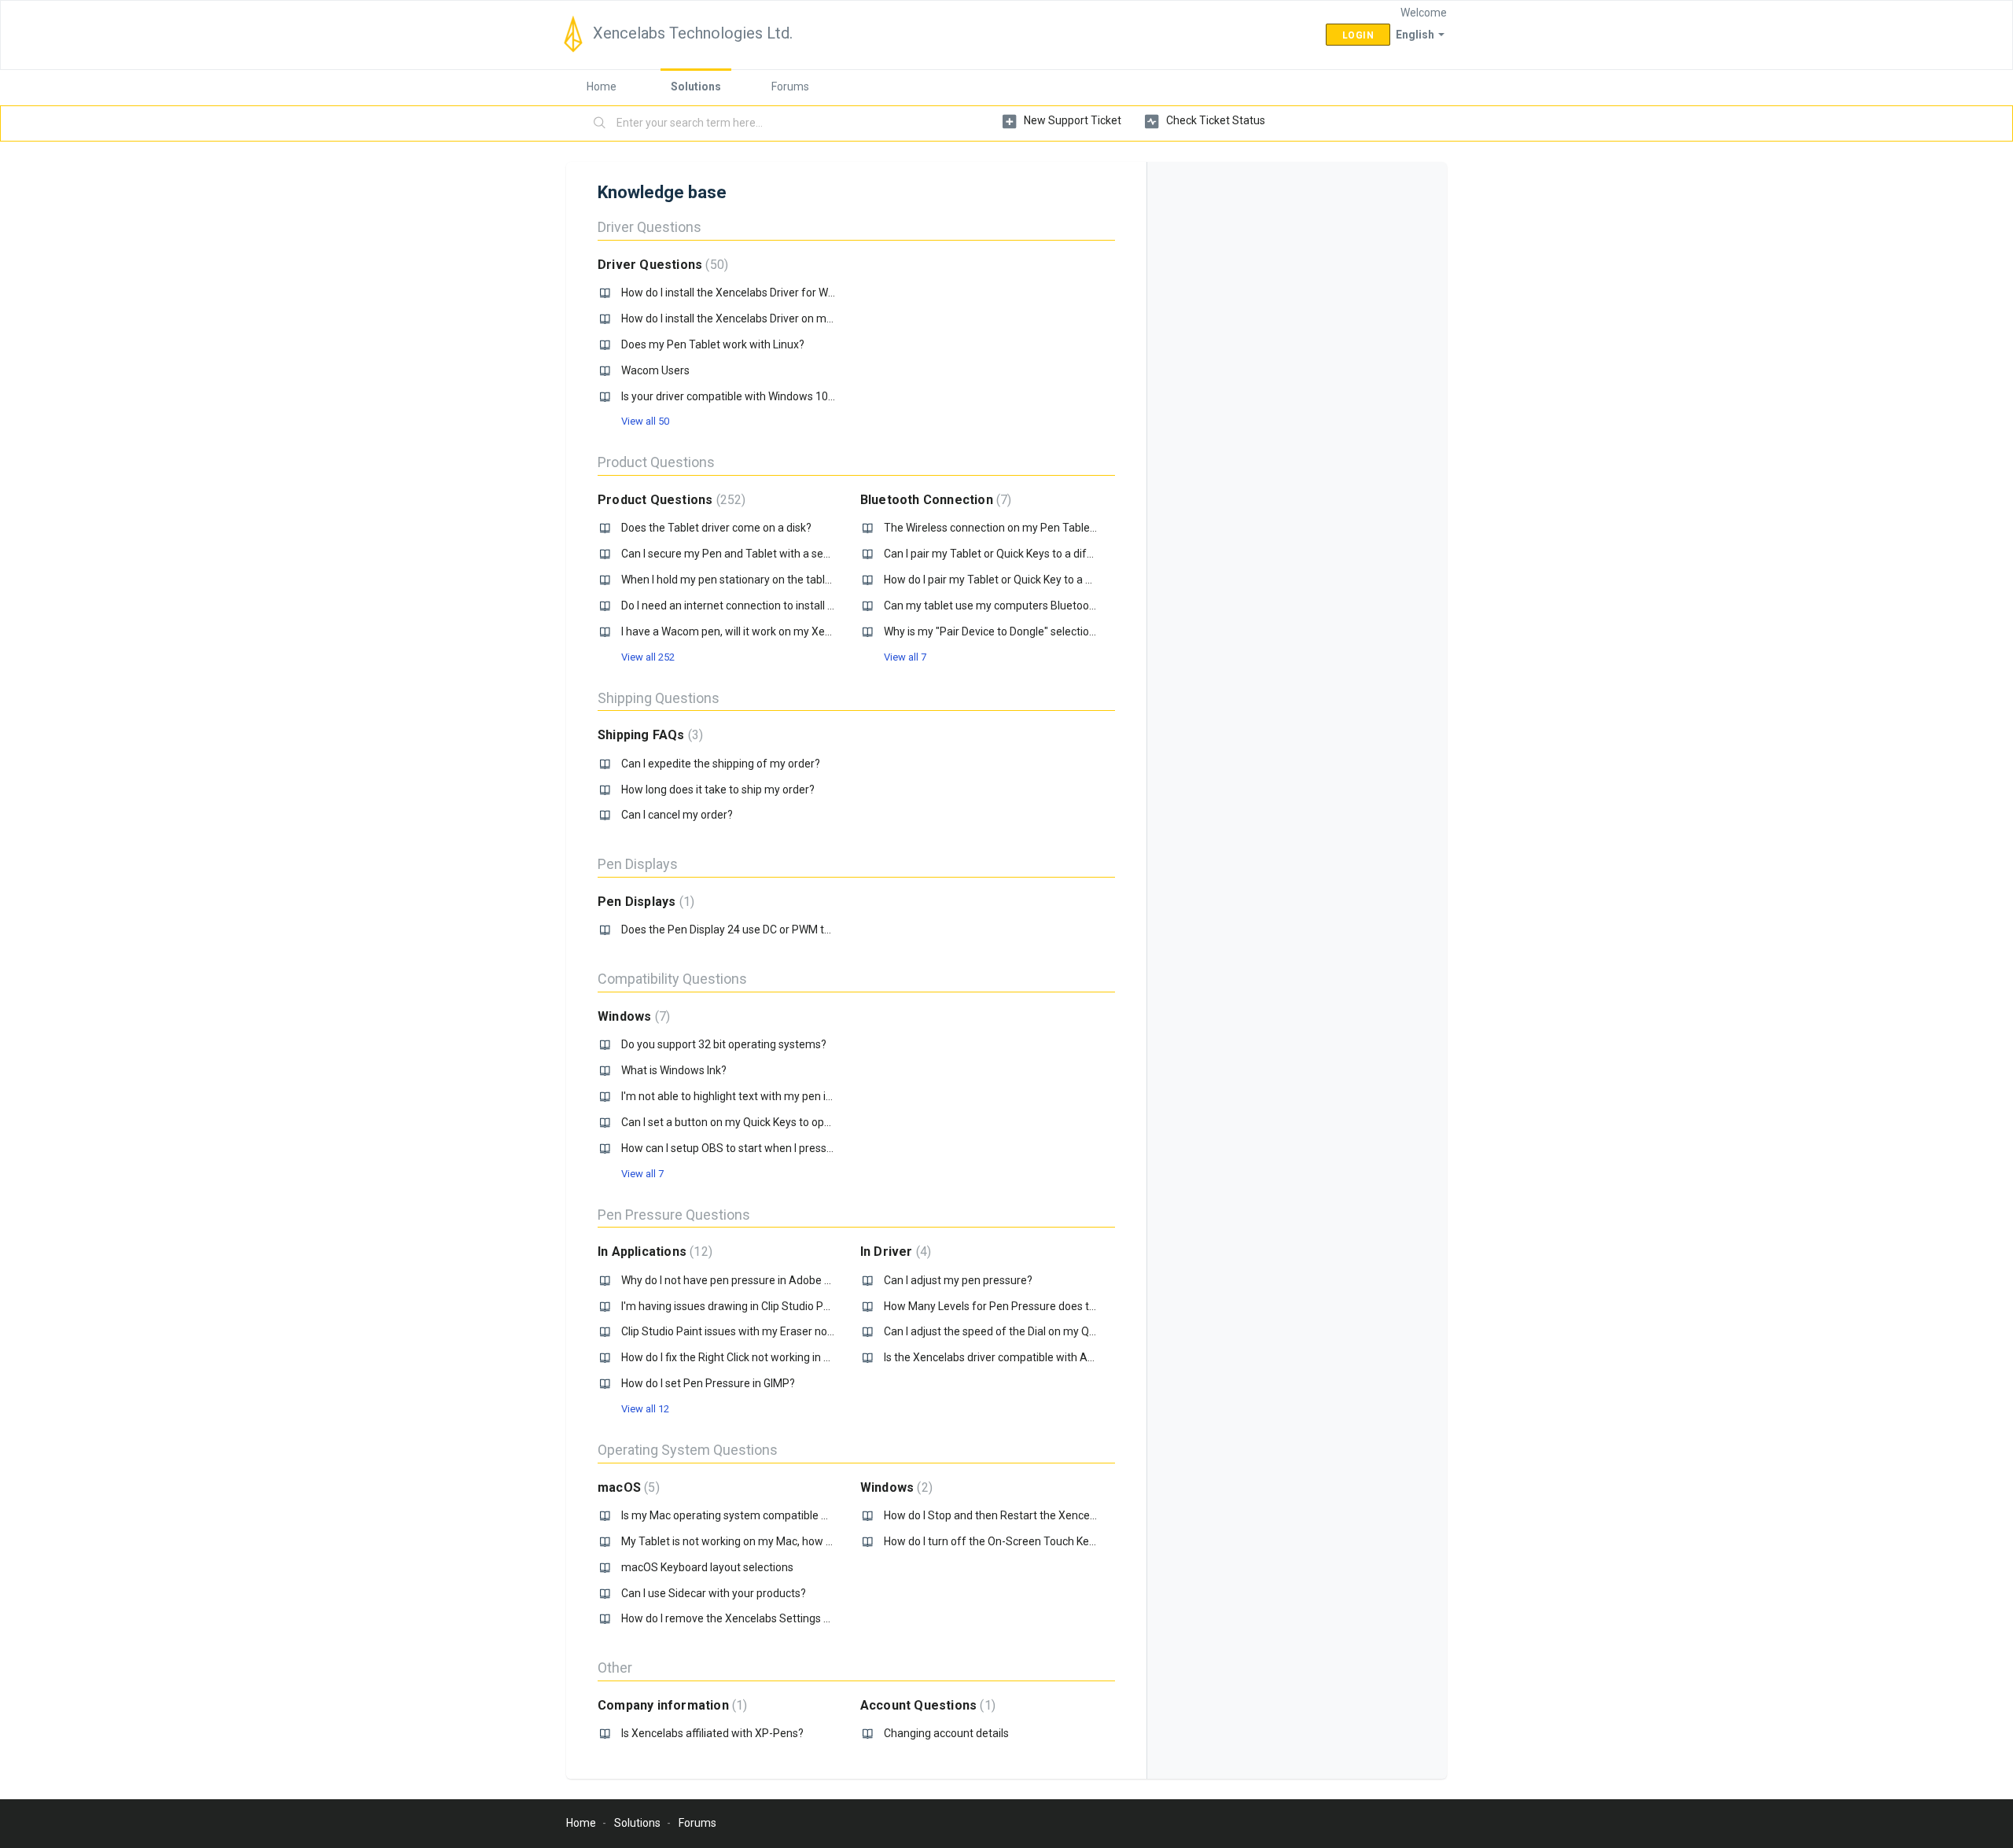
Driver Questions (650, 227)
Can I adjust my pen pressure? (958, 1280)
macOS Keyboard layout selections (707, 1567)
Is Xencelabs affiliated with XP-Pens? (712, 1733)
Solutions (696, 87)
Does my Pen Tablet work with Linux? (713, 344)
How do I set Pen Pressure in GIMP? (708, 1383)
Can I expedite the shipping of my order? (721, 764)
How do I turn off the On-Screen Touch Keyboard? (1006, 1541)
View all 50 (645, 421)
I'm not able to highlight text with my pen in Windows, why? (765, 1096)
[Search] (600, 123)
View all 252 (648, 657)
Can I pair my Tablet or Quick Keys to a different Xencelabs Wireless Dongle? (1071, 554)
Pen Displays (638, 864)
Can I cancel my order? (677, 815)
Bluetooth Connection (934, 500)
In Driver (894, 1252)
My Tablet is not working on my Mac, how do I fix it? (746, 1541)
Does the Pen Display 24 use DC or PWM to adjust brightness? (773, 930)
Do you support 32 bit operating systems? (724, 1044)
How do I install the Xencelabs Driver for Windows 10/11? (761, 293)
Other (615, 1668)
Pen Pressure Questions (674, 1215)
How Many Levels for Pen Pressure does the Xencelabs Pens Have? (1050, 1306)
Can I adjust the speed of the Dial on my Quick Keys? (1012, 1331)
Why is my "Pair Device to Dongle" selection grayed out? (1020, 631)
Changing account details (946, 1733)
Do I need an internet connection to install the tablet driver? (766, 606)
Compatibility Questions (672, 979)
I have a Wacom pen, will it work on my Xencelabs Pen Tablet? (773, 631)
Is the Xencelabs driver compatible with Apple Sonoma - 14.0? (1036, 1357)
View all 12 (645, 1409)
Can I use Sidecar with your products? (714, 1593)
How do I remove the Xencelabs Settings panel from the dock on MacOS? (802, 1618)
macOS (627, 1487)
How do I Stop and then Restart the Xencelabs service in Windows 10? (1055, 1515)
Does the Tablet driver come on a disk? (716, 528)
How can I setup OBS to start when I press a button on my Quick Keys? (793, 1148)
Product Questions (656, 462)
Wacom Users (655, 370)
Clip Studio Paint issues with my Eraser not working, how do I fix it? (784, 1331)
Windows (632, 1016)
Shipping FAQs (648, 735)
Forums (790, 87)
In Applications (653, 1252)
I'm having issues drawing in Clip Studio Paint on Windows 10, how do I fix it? (807, 1306)
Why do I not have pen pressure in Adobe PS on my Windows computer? (798, 1280)
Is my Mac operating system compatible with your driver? (762, 1515)
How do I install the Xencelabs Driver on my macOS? (749, 318)
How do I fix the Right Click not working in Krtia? (736, 1357)
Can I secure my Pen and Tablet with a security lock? (750, 554)
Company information (670, 1705)
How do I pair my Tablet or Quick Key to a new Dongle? (1016, 580)
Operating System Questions (688, 1450)
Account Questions (926, 1705)
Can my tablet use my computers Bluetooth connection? (1023, 606)
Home (602, 87)
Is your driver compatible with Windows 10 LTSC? (741, 396)
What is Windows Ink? (674, 1070)
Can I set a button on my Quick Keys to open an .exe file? (759, 1122)
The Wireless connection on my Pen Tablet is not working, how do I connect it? (1075, 528)
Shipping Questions (659, 698)
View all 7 (905, 657)
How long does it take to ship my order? (718, 790)
